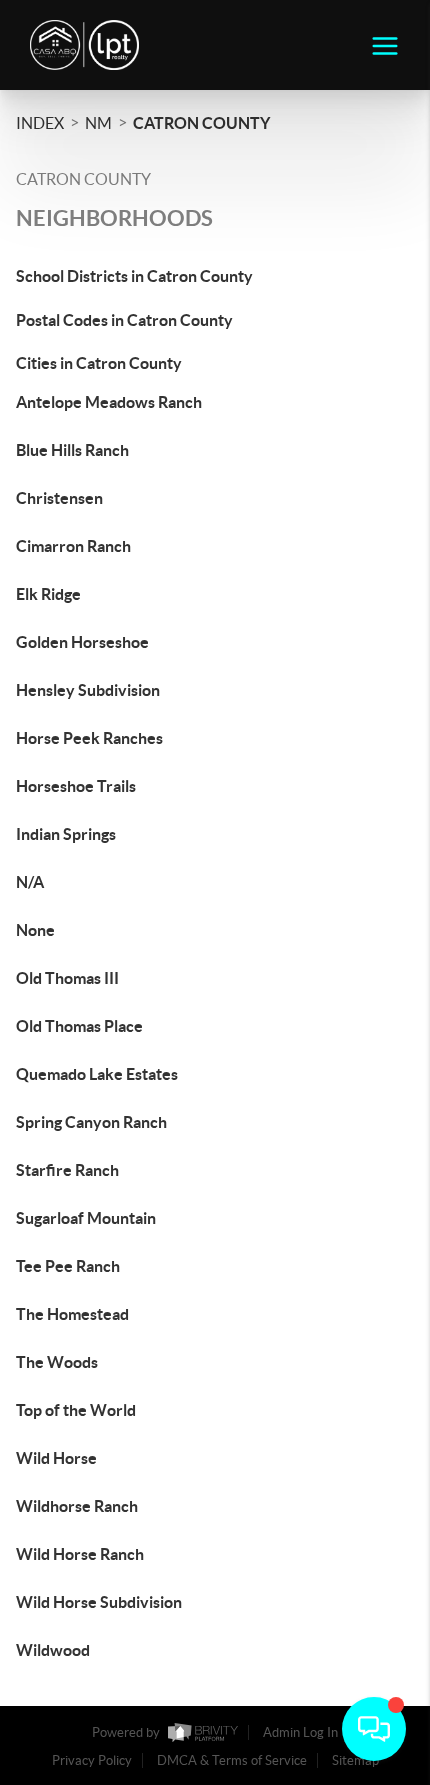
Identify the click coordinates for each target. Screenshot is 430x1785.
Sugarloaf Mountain (86, 1218)
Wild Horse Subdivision (99, 1602)
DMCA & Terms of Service (232, 1760)
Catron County (201, 123)
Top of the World (76, 1410)
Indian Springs (66, 834)
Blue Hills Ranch (72, 450)
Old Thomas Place (79, 1026)
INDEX (40, 123)
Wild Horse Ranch (80, 1554)
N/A (30, 882)
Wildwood (53, 1650)
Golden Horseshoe (82, 642)
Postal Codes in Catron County (124, 320)
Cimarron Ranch (73, 546)
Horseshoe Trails (76, 786)
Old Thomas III (67, 978)
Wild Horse (56, 1458)
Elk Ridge (48, 594)
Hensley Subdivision (88, 690)
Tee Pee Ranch (68, 1266)
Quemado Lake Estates (97, 1074)
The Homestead (72, 1314)
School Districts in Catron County (134, 276)
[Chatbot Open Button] (374, 1729)
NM (98, 123)
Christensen (59, 498)
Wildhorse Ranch (77, 1506)
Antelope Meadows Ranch (109, 402)
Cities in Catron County (99, 363)
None (35, 930)
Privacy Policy (92, 1760)
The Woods (57, 1362)
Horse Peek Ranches (89, 738)
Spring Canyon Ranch (91, 1122)
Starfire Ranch (67, 1170)
